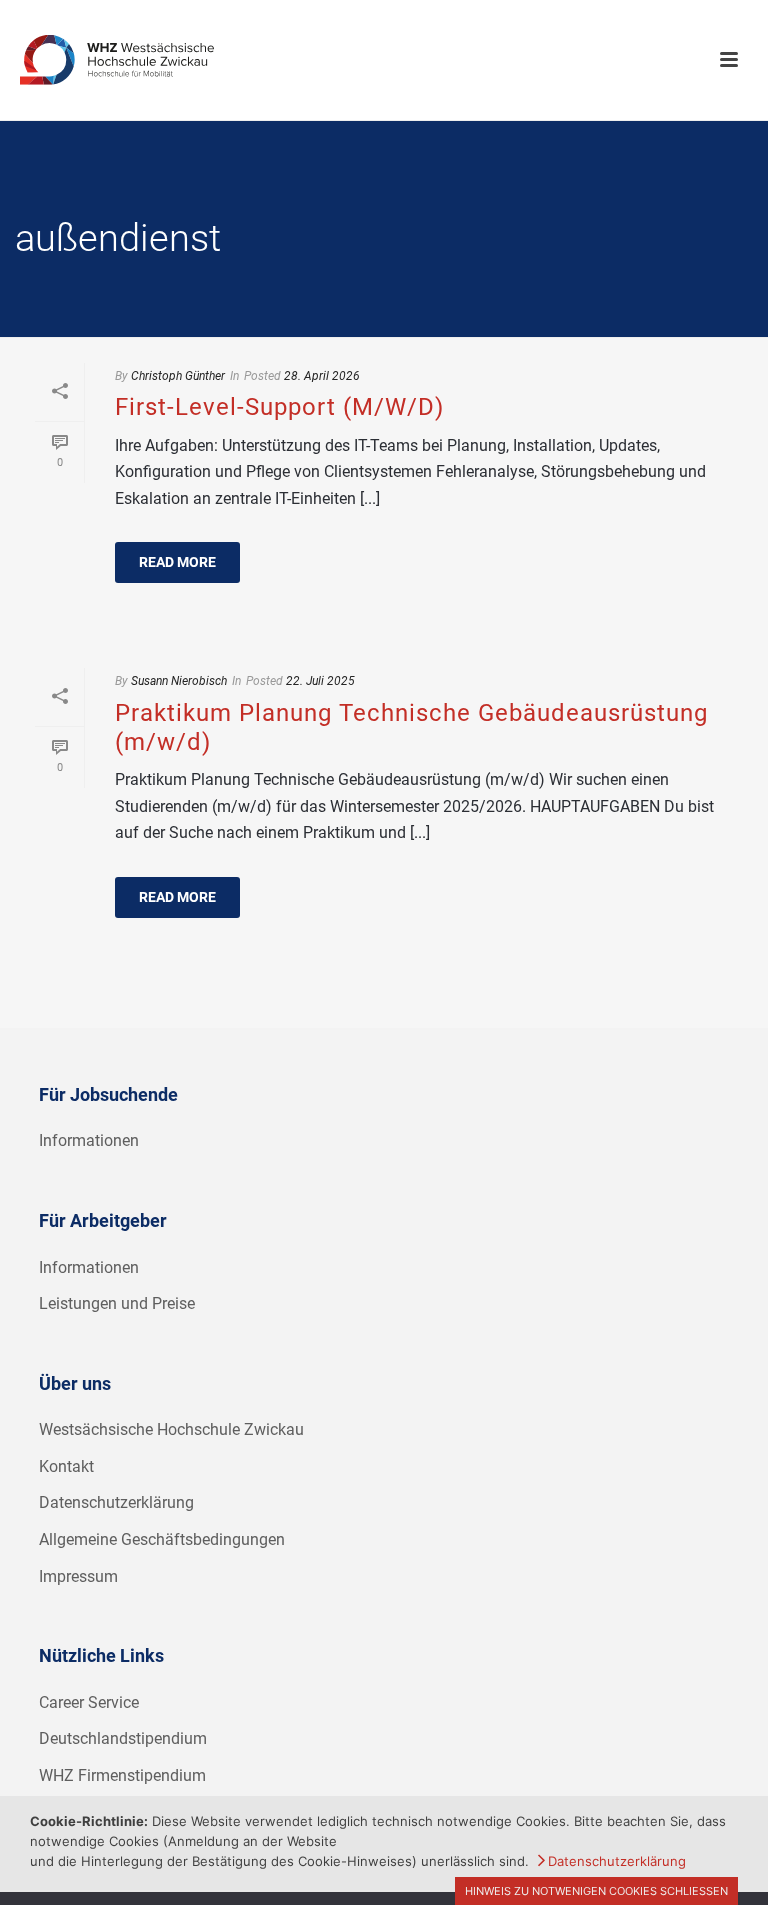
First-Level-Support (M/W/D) (279, 407)
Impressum (78, 1576)
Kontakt (66, 1466)
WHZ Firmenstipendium (122, 1775)
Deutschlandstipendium (123, 1738)
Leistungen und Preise (117, 1303)
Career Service (89, 1702)
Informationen (89, 1140)
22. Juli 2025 (320, 681)
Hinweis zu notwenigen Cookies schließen (596, 1891)
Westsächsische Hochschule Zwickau (171, 1429)
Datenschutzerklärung (116, 1502)
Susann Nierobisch (179, 681)
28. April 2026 (322, 376)
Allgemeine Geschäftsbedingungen (162, 1539)
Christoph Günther (178, 376)
